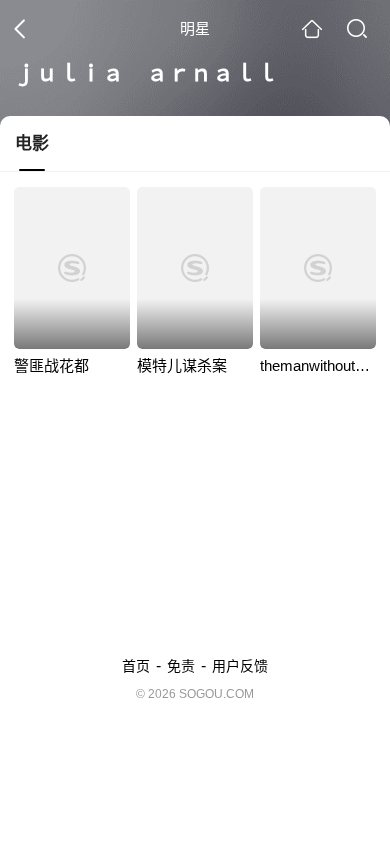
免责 (181, 666)
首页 (136, 666)
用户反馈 (240, 666)
